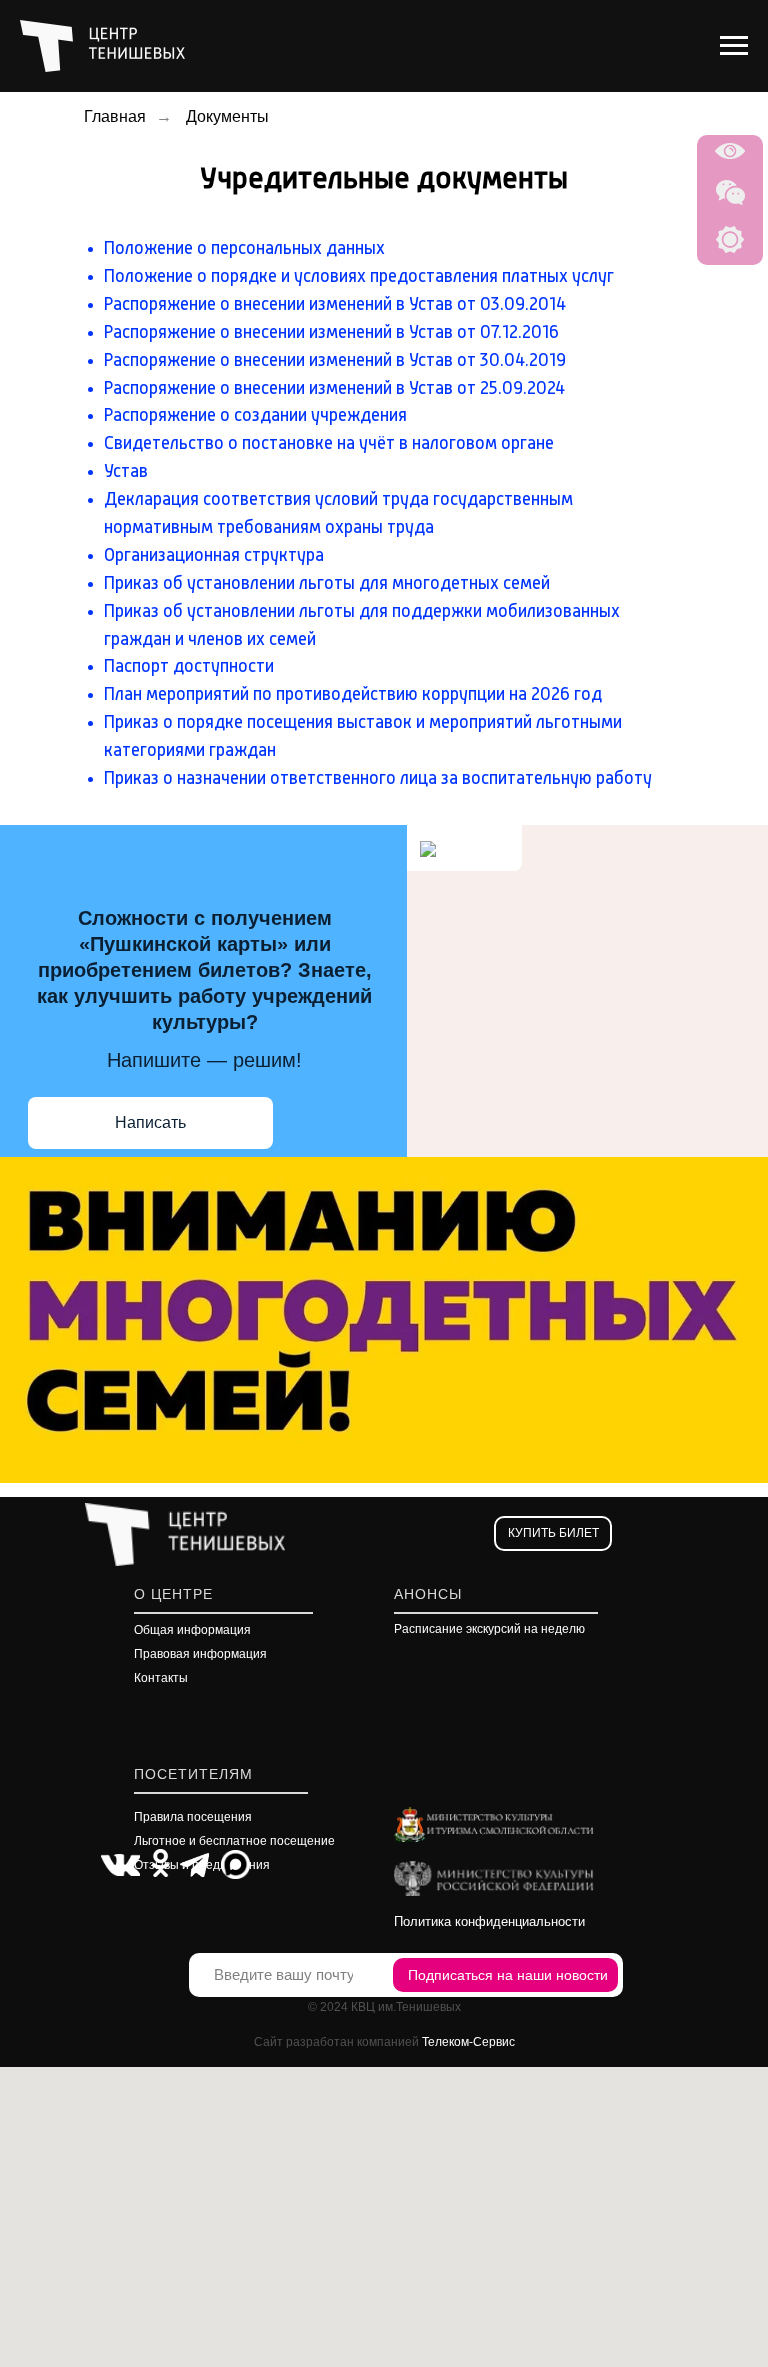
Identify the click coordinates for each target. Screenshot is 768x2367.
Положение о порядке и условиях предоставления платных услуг (359, 277)
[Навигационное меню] (734, 46)
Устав (126, 472)
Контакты (161, 1678)
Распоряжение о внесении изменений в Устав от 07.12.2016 (331, 333)
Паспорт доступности (189, 667)
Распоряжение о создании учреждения (255, 416)
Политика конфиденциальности (489, 1921)
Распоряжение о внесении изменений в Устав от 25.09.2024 (334, 389)
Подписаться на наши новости (508, 1975)
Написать (150, 1122)
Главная (115, 116)
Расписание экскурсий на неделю (489, 1629)
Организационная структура (214, 556)
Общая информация (192, 1630)
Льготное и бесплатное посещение (234, 1841)
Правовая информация (200, 1654)
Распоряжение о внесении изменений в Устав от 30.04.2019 (335, 361)
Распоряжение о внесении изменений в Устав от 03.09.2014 (335, 305)
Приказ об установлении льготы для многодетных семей (327, 584)
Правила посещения (193, 1817)
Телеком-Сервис (468, 2042)
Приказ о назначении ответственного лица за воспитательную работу (378, 779)
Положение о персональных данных (244, 249)
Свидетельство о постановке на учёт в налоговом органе (329, 444)
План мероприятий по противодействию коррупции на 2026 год (353, 695)
